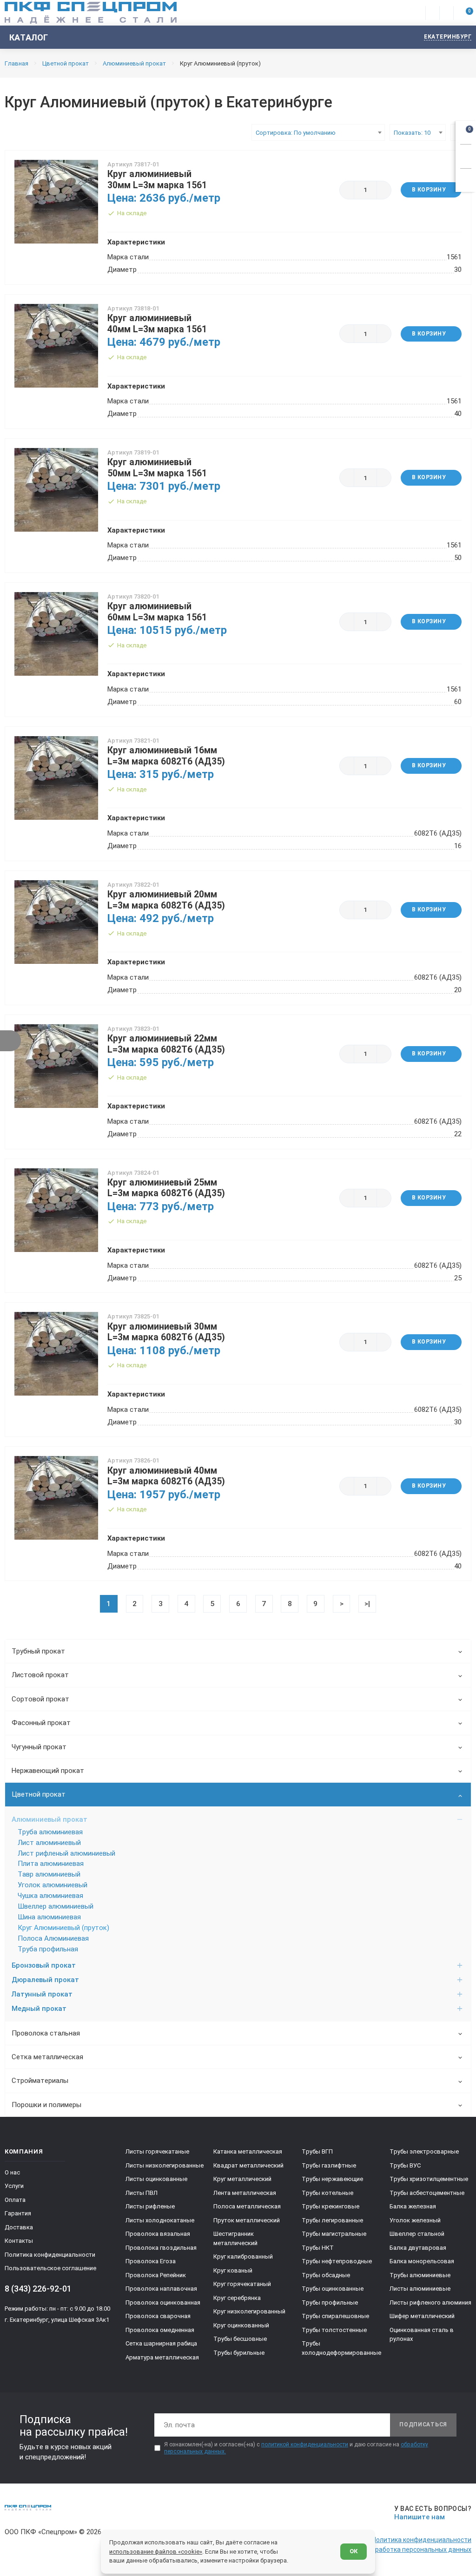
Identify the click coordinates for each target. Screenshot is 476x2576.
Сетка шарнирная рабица (161, 2343)
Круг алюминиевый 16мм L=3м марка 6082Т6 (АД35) (166, 756)
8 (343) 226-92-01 (38, 2289)
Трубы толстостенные (334, 2330)
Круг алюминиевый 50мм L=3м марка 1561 (157, 468)
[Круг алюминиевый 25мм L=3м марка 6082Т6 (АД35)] (56, 1210)
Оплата (15, 2200)
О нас (12, 2172)
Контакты (19, 2241)
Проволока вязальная (158, 2234)
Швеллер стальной (417, 2234)
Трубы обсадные (326, 2275)
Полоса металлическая (247, 2206)
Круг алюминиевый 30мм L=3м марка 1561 (157, 179)
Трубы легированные (332, 2220)
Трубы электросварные (424, 2151)
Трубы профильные (330, 2303)
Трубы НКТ (318, 2248)
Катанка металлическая (248, 2151)
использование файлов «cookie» (156, 2552)
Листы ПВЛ (142, 2193)
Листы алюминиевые (420, 2289)
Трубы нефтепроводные (337, 2261)
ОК (354, 2551)
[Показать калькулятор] (466, 179)
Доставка (19, 2227)
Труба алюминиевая (50, 1832)
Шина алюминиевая (49, 1917)
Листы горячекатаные (157, 2151)
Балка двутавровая (418, 2248)
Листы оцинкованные (156, 2179)
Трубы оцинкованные (333, 2289)
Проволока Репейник (156, 2275)
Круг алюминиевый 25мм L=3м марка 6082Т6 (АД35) (166, 1188)
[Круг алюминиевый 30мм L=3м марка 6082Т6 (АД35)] (56, 1354)
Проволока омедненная (160, 2330)
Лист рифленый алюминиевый (66, 1853)
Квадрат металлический (248, 2165)
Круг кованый (233, 2270)
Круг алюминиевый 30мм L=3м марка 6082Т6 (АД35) (166, 1332)
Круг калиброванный (243, 2256)
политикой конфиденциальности (305, 2444)
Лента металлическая (245, 2193)
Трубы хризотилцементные (429, 2179)
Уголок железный (415, 2220)
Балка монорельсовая (422, 2261)
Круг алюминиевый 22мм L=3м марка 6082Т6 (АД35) (166, 1044)
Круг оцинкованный (241, 2325)
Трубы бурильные (239, 2353)
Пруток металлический (247, 2220)
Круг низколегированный (249, 2311)
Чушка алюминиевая (50, 1896)
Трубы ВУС (405, 2165)
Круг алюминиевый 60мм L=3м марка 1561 (157, 612)
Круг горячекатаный (242, 2284)
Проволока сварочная (158, 2316)
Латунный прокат (42, 1994)
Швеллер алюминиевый (56, 1906)
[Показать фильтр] (10, 1041)
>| (367, 1604)
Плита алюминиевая (51, 1864)
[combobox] (318, 132)
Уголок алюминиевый (53, 1885)
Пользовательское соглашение (50, 2268)
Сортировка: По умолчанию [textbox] (296, 133)
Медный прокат (39, 2009)
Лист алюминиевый (49, 1843)
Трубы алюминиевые (420, 2275)
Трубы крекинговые (331, 2206)
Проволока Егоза (151, 2261)
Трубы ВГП (317, 2151)
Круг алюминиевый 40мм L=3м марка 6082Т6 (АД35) (166, 1476)
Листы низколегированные (165, 2165)
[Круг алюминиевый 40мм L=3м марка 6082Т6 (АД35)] (56, 1498)
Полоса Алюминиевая (53, 1938)
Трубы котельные (327, 2193)
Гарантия (18, 2213)
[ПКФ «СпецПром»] (91, 12)
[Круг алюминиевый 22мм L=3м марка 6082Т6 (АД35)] (56, 1066)
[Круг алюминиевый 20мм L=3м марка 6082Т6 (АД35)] (56, 922)
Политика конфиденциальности (50, 2255)
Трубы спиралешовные (335, 2316)
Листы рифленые (150, 2206)
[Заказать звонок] (466, 155)
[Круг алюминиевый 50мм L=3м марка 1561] (56, 490)
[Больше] (384, 190)
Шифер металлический (422, 2316)
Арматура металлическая (162, 2357)
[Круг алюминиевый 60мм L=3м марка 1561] (56, 634)
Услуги (14, 2186)
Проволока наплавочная (161, 2289)
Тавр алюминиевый (49, 1874)
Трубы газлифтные (329, 2165)
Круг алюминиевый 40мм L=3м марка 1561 (157, 323)
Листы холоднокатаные (160, 2220)
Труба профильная (48, 1949)
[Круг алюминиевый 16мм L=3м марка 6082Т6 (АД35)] (56, 778)
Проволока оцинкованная (163, 2303)
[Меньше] (347, 190)
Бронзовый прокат (44, 1965)
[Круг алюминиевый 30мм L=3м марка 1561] (56, 202)
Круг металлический (242, 2179)
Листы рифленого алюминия (430, 2303)
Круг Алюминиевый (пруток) (63, 1928)
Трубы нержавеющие (332, 2179)
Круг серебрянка (237, 2298)
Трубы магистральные (334, 2234)
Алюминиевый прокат (50, 1819)
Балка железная (413, 2206)
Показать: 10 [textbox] (412, 133)
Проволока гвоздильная (161, 2248)
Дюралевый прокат (45, 1980)
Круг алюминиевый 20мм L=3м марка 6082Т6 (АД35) (166, 900)
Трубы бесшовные (240, 2339)
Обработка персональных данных (419, 2550)
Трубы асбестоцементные (427, 2193)
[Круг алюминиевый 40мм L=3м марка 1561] (56, 346)
